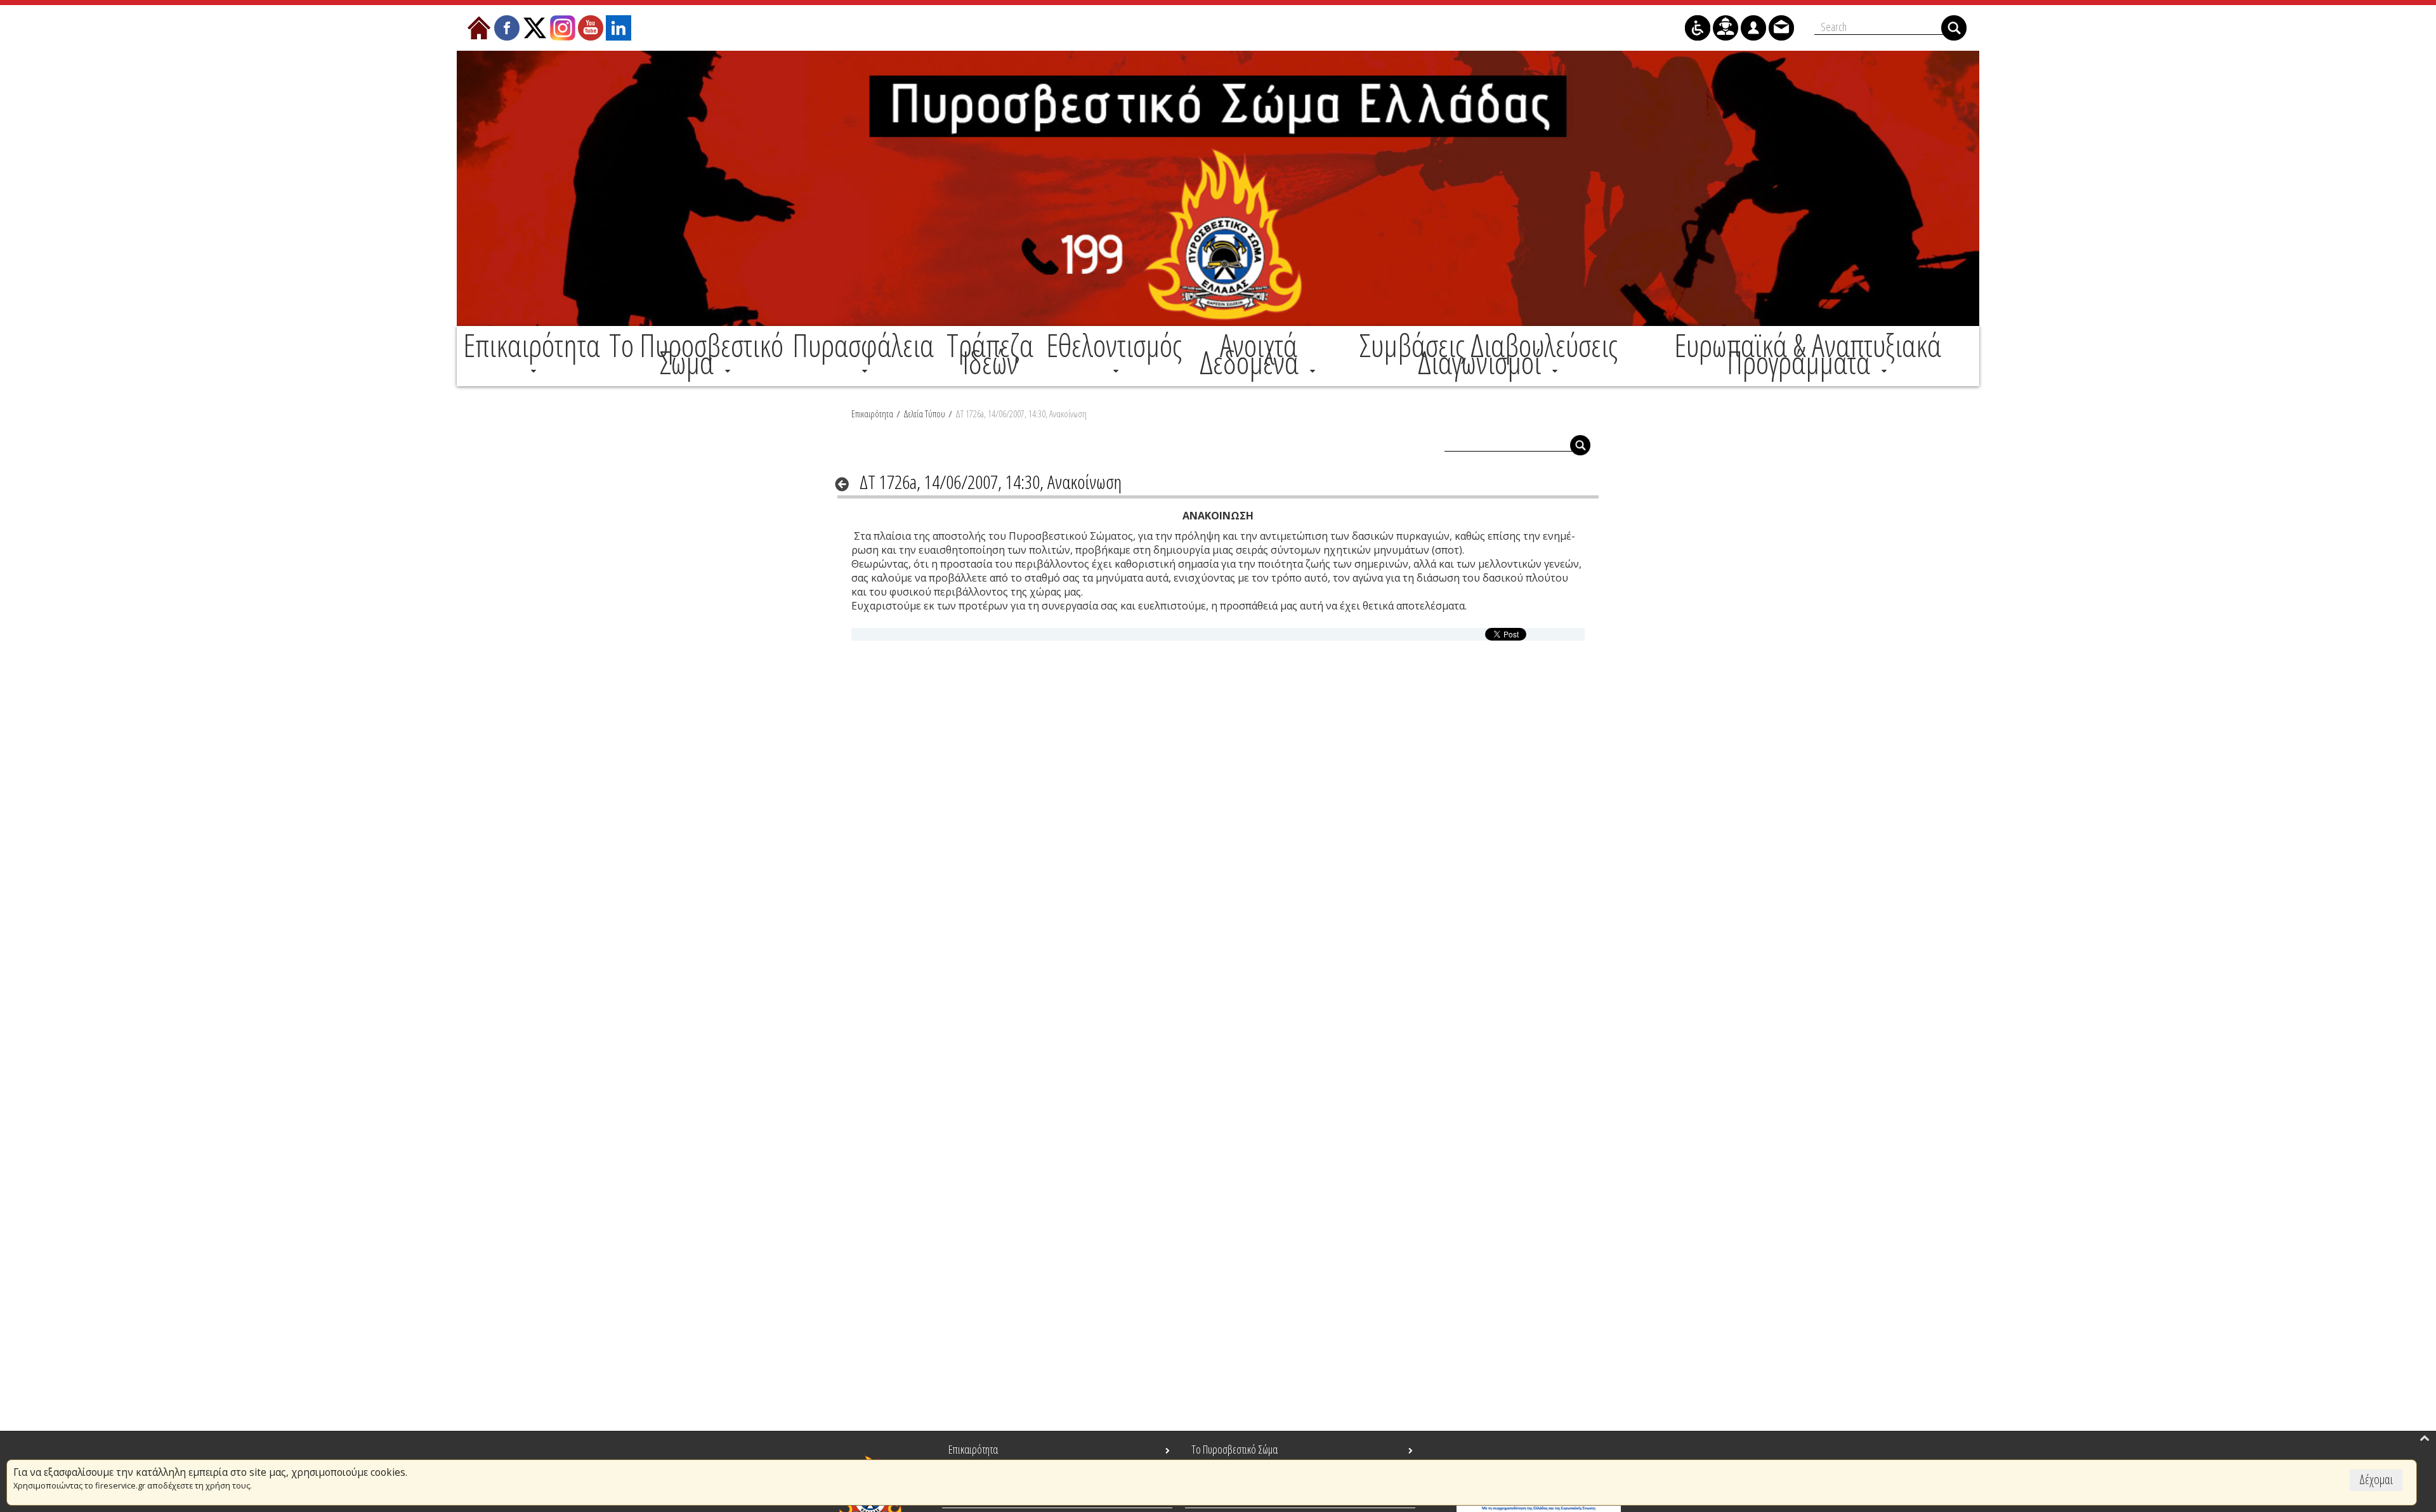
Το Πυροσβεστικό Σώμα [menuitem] (1234, 1449)
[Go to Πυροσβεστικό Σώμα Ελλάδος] (1218, 188)
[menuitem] (532, 354)
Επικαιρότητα (872, 414)
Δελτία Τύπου (924, 414)
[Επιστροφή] (846, 484)
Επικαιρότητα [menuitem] (973, 1449)
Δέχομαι (2376, 1479)
